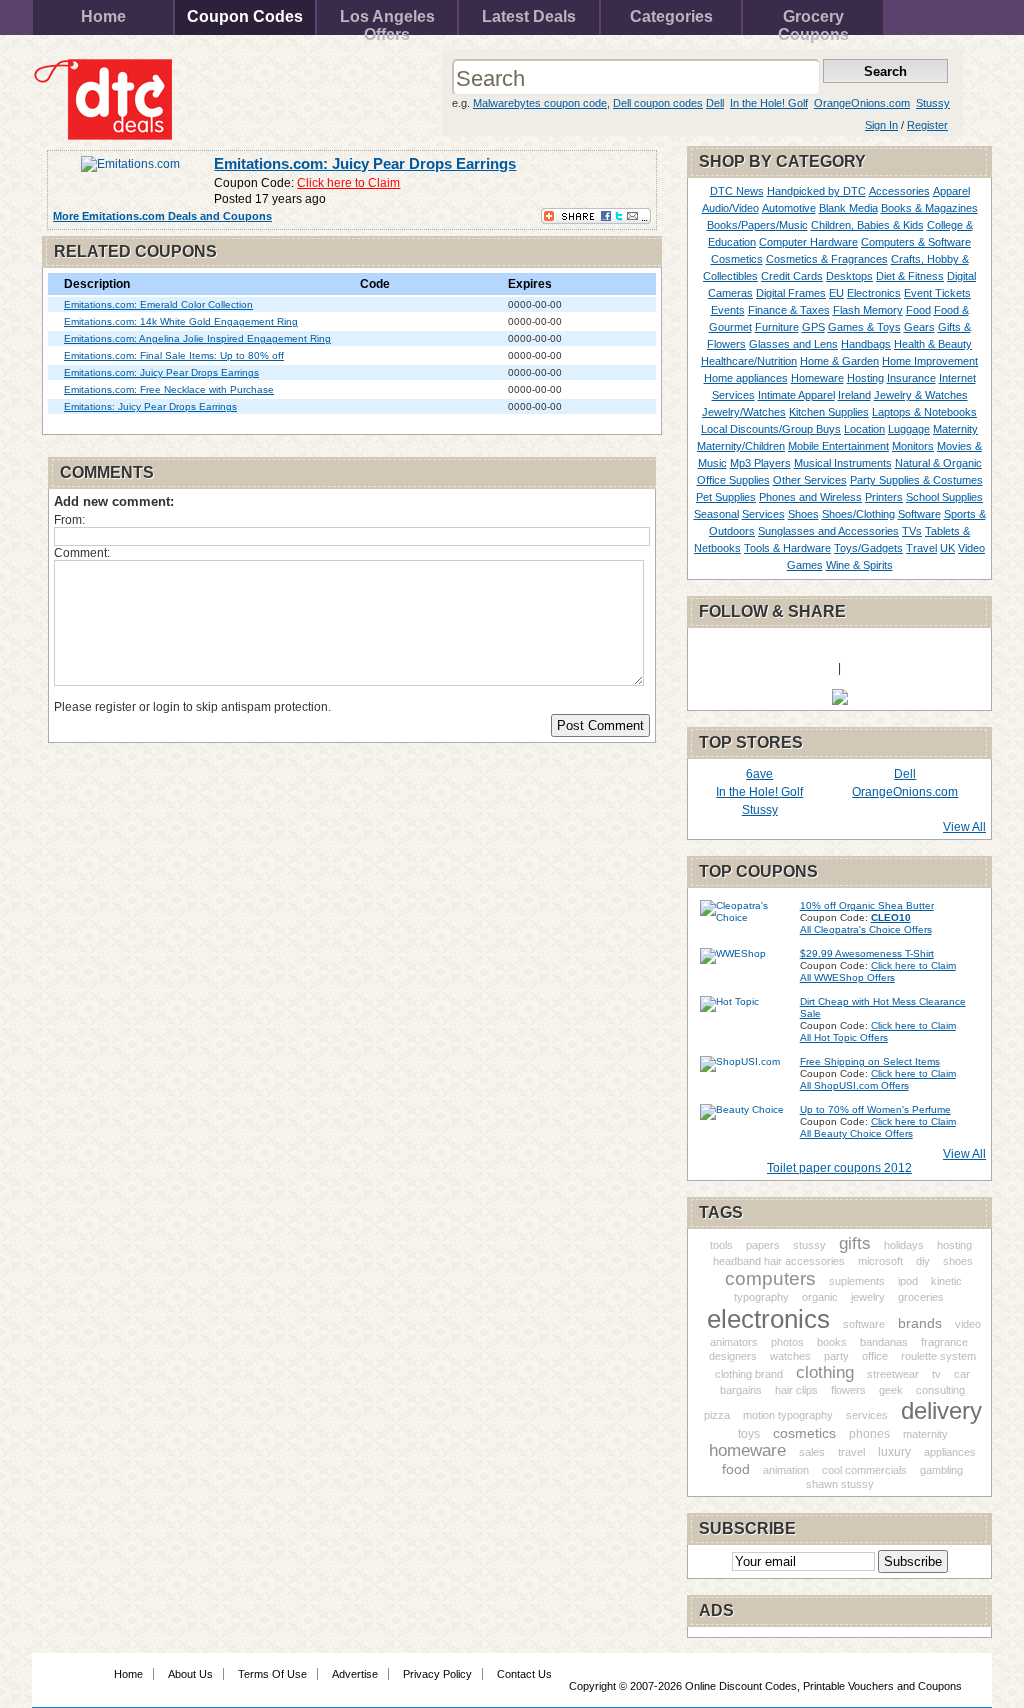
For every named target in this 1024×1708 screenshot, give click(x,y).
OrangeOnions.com (862, 103)
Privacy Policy (437, 1674)
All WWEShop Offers (847, 977)
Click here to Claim (348, 183)
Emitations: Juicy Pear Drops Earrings (150, 406)
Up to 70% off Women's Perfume (875, 1109)
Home (103, 16)
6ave (759, 774)
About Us (190, 1674)
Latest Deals (529, 16)
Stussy (933, 103)
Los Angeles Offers (387, 21)
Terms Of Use (272, 1674)
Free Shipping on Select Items (870, 1061)
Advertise (355, 1674)
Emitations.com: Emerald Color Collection (158, 304)
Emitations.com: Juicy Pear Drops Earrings (365, 163)
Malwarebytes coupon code (540, 103)
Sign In (881, 125)
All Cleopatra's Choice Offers (866, 929)
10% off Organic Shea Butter (867, 905)
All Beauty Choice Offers (856, 1133)
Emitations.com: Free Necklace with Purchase (169, 389)
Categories (671, 16)
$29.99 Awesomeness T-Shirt (867, 953)
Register (927, 125)
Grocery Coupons (813, 21)
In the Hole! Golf (769, 103)
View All (964, 827)
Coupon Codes (245, 16)
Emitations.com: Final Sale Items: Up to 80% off (174, 355)
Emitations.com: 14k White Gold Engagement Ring (181, 321)
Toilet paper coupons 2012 (839, 1168)
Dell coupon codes (658, 103)
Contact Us (524, 1674)
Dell (715, 103)
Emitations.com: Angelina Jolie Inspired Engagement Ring (197, 338)
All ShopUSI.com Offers (854, 1085)
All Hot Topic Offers (844, 1037)
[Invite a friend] (840, 701)
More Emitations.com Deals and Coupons (162, 216)
